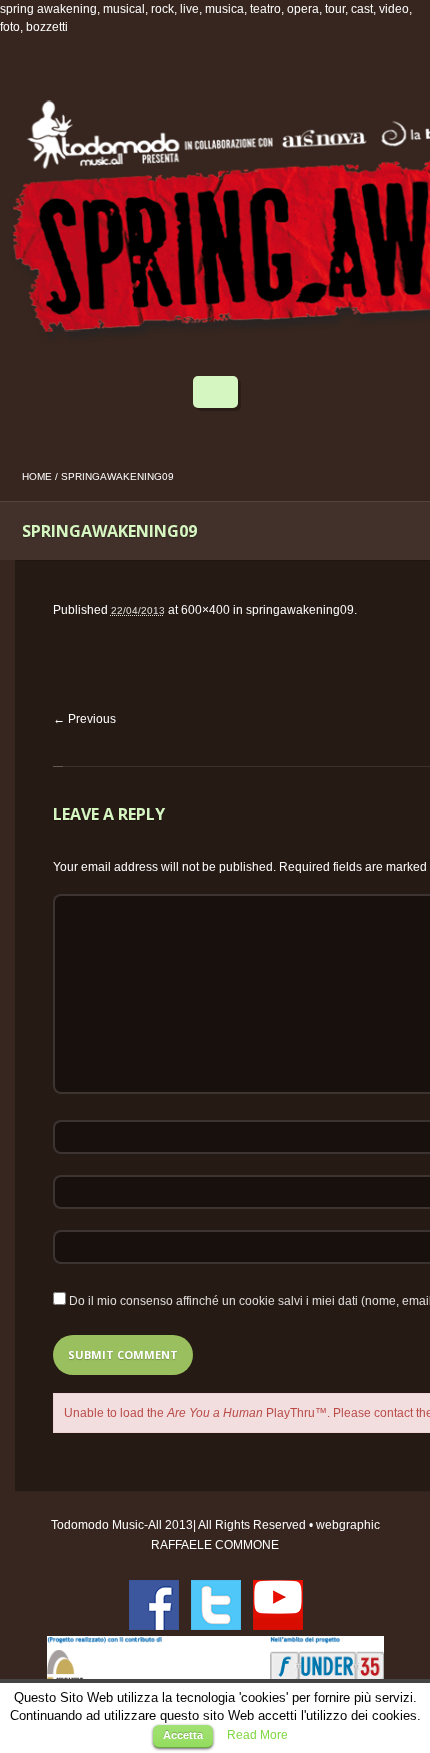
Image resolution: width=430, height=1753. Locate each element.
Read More (257, 1735)
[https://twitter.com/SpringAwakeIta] (216, 1605)
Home (37, 476)
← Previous (84, 719)
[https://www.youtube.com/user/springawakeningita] (278, 1605)
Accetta (183, 1735)
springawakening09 (300, 610)
